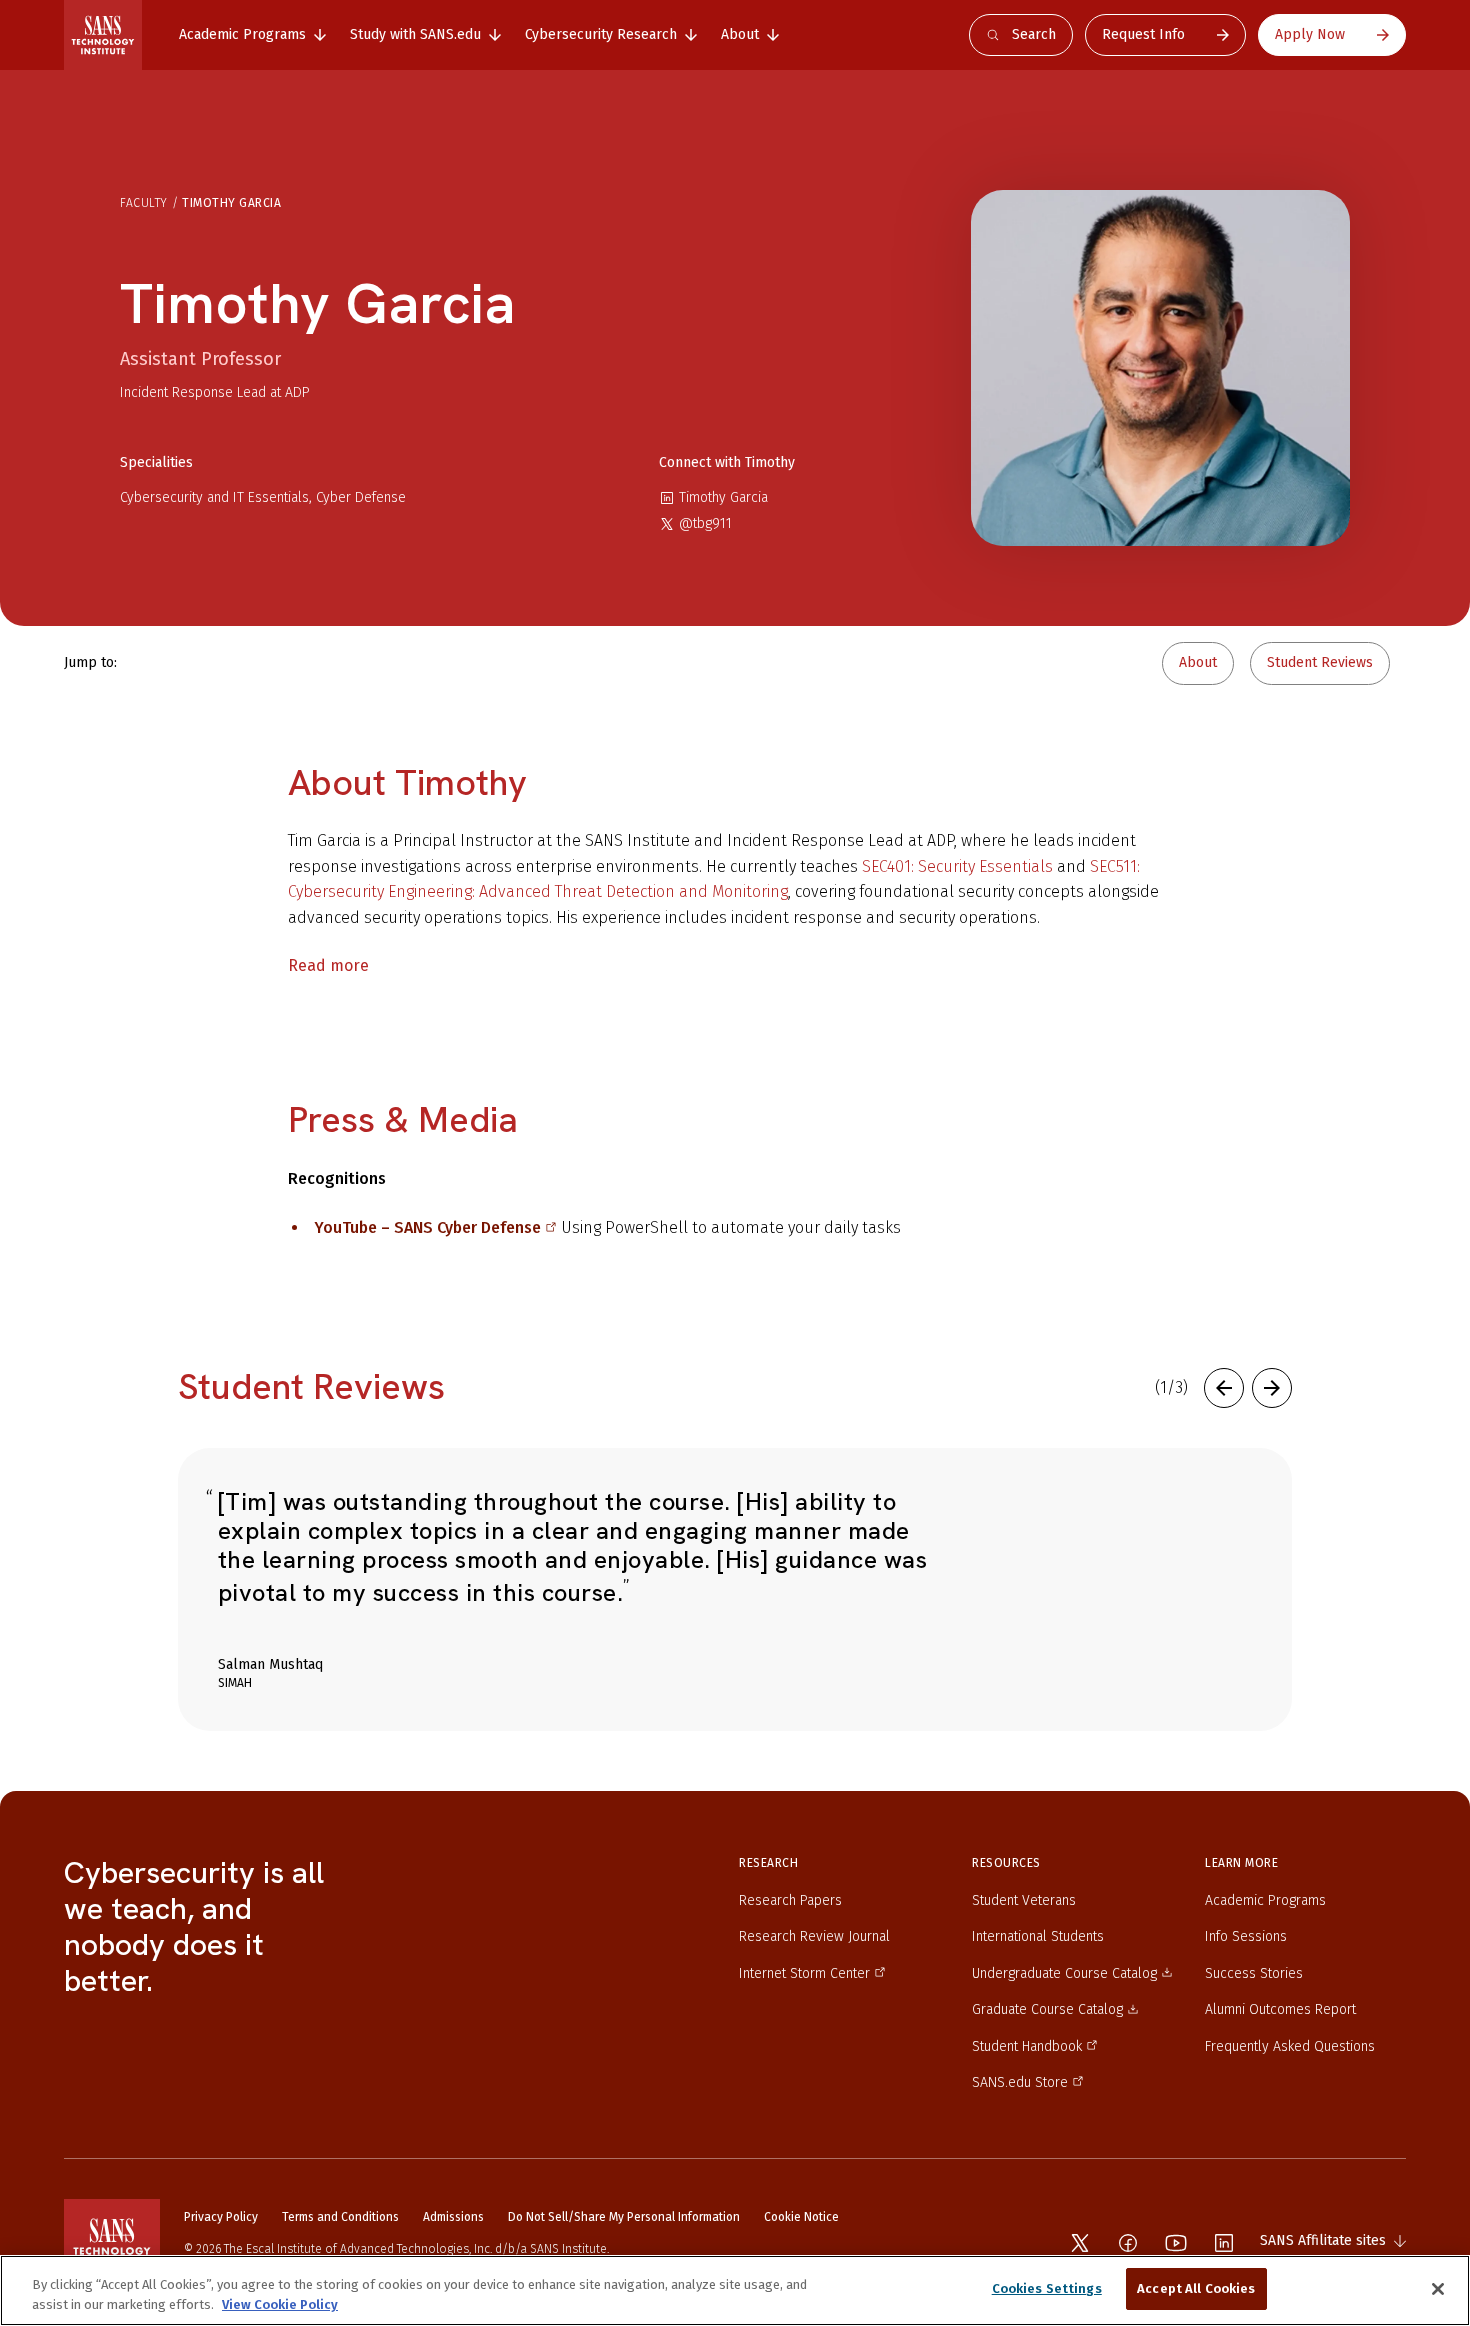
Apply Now (1310, 34)
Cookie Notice (801, 2217)
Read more (328, 965)
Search (1034, 34)
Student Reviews (1320, 662)
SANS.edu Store (1020, 2082)
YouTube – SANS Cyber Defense (427, 1227)
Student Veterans (1024, 1900)
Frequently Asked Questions (1290, 2046)
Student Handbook (1027, 2046)
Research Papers (790, 1900)
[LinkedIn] (1224, 2243)
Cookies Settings (1047, 2288)
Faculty (144, 203)
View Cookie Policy (280, 2304)
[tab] (252, 35)
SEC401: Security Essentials (959, 866)
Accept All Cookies (1196, 2288)
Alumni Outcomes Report (1280, 2009)
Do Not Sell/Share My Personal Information (624, 2217)
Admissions (453, 2217)
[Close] (1438, 2289)
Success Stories (1254, 1973)
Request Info (1143, 34)
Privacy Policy (221, 2217)
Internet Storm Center (804, 1973)
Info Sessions (1246, 1936)
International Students (1038, 1936)
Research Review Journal (814, 1936)
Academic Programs (1265, 1900)
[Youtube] (1176, 2243)
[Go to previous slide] (1224, 1388)
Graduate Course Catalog (1047, 2009)
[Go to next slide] (1272, 1388)
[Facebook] (1128, 2243)
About (1198, 662)
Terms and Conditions (340, 2217)
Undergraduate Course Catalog (1064, 1973)
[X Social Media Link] (1080, 2243)
